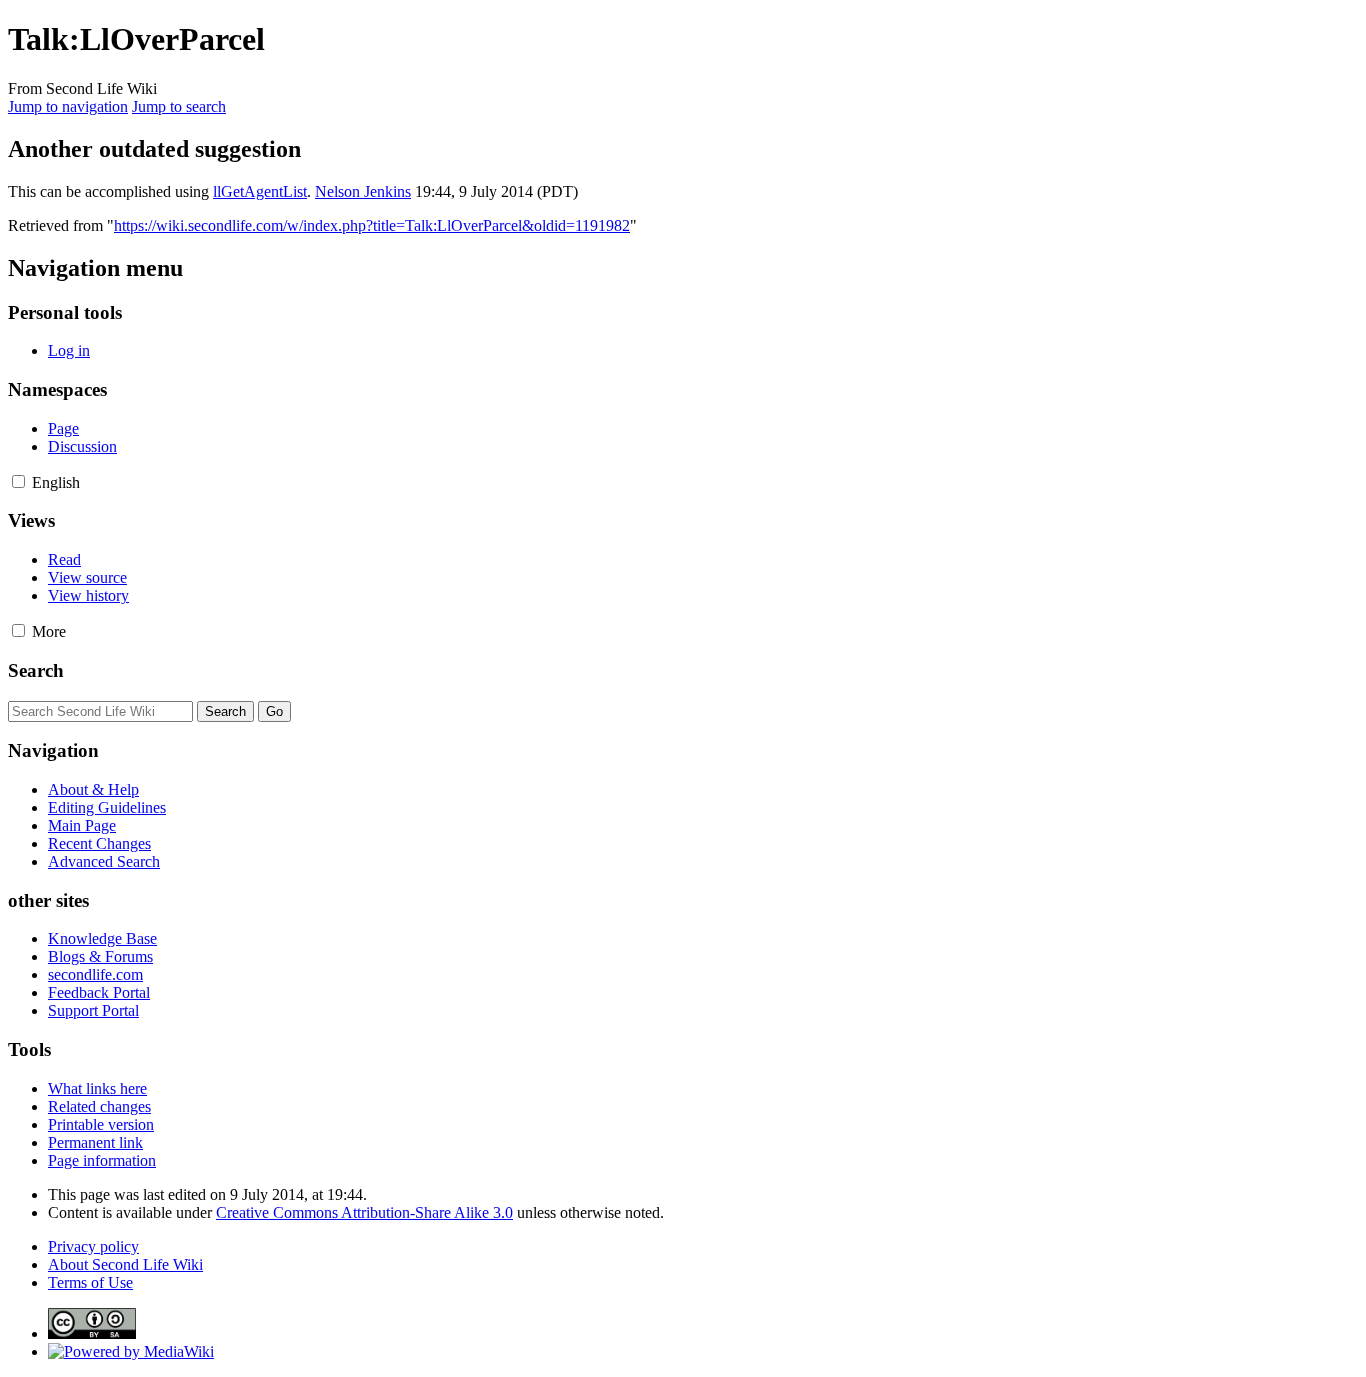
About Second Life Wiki (125, 1264)
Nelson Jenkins (363, 191)
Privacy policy (93, 1246)
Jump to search (179, 106)
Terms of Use (90, 1282)
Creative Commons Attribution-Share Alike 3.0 (364, 1212)
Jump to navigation (68, 106)
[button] (18, 481)
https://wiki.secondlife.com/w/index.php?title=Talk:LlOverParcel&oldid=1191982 (372, 225)
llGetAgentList (260, 191)
